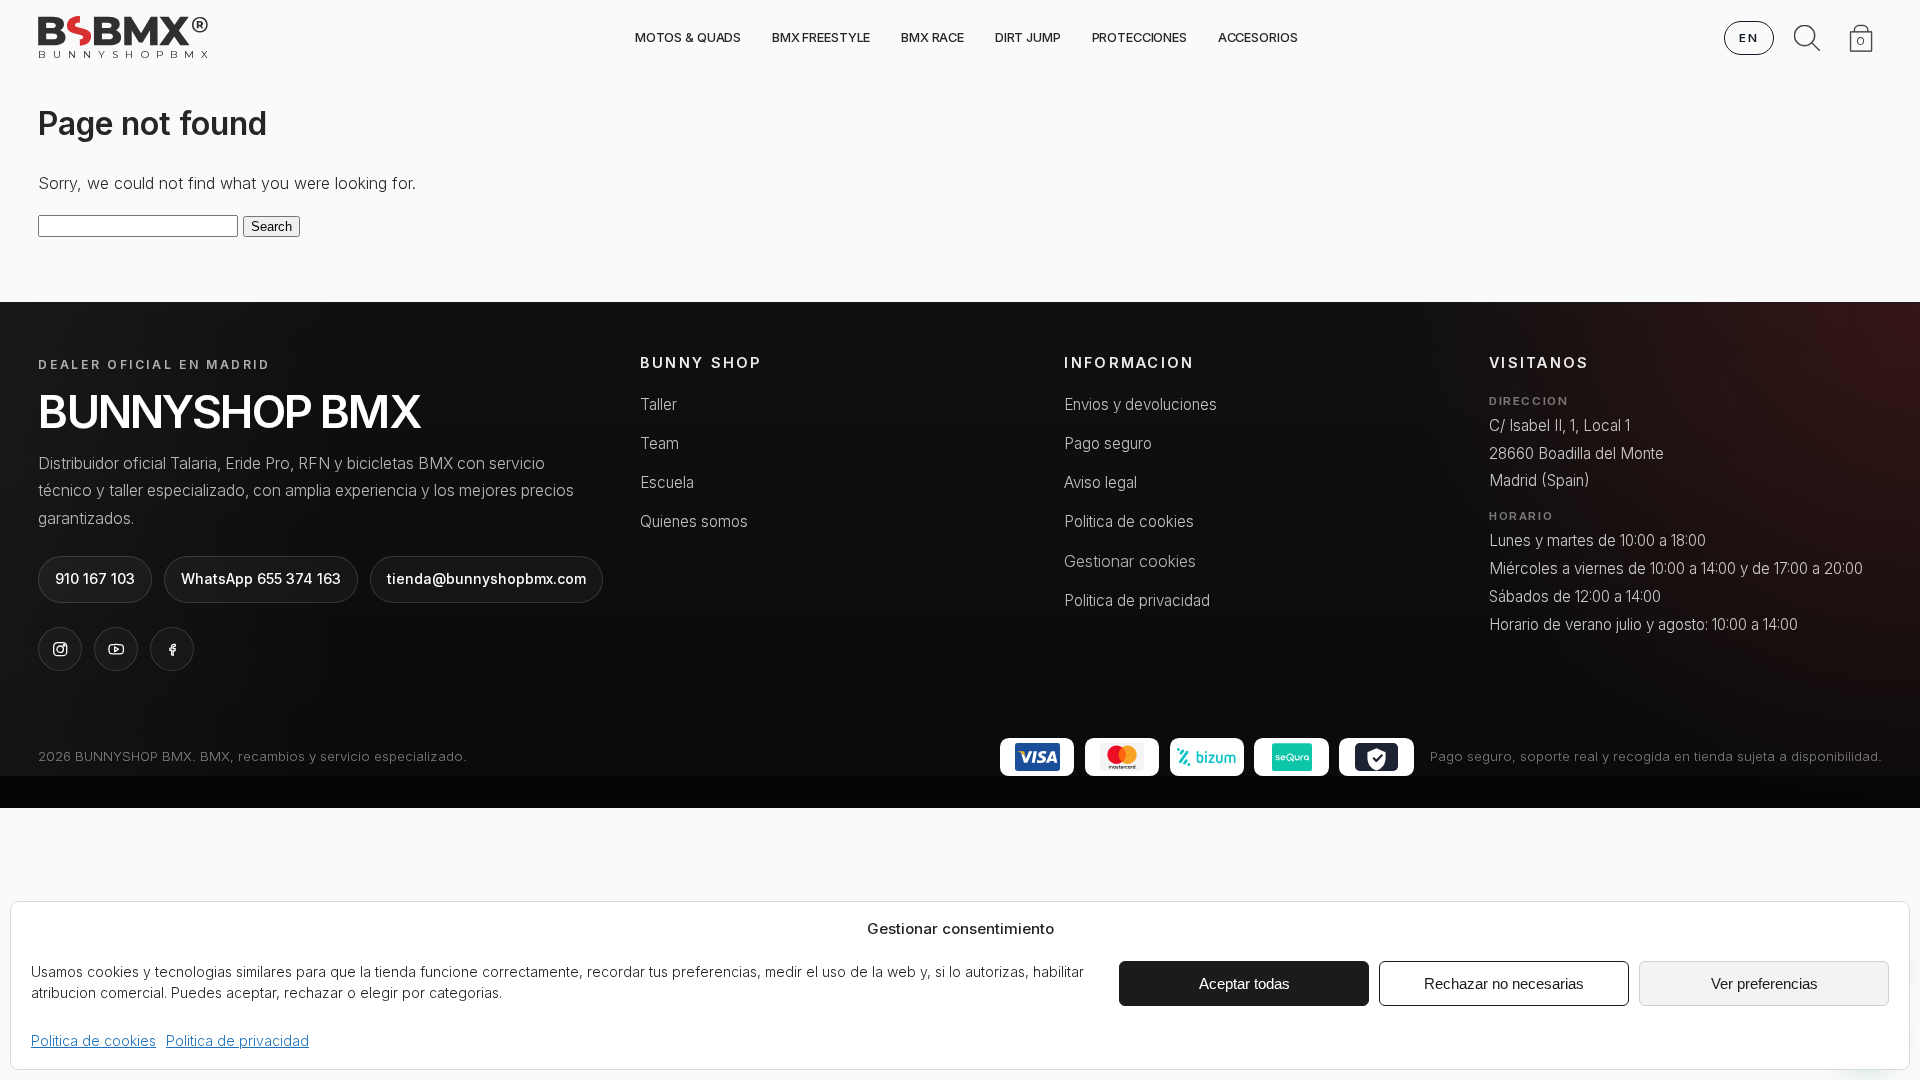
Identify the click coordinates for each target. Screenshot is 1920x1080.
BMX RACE (932, 37)
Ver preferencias (1764, 983)
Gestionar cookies (1130, 561)
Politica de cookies (93, 1040)
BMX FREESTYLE (821, 37)
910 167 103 (95, 578)
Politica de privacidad (237, 1040)
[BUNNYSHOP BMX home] (123, 31)
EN (1748, 38)
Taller (658, 404)
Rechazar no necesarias (1504, 983)
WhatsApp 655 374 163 (261, 578)
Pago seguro (1108, 443)
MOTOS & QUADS (688, 37)
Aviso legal (1100, 482)
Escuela (667, 482)
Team (659, 443)
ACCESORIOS (1258, 37)
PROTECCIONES (1139, 37)
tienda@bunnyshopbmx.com (486, 578)
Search (271, 226)
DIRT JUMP (1028, 37)
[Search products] (1807, 38)
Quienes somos (694, 521)
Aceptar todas (1244, 983)
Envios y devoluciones (1140, 404)
